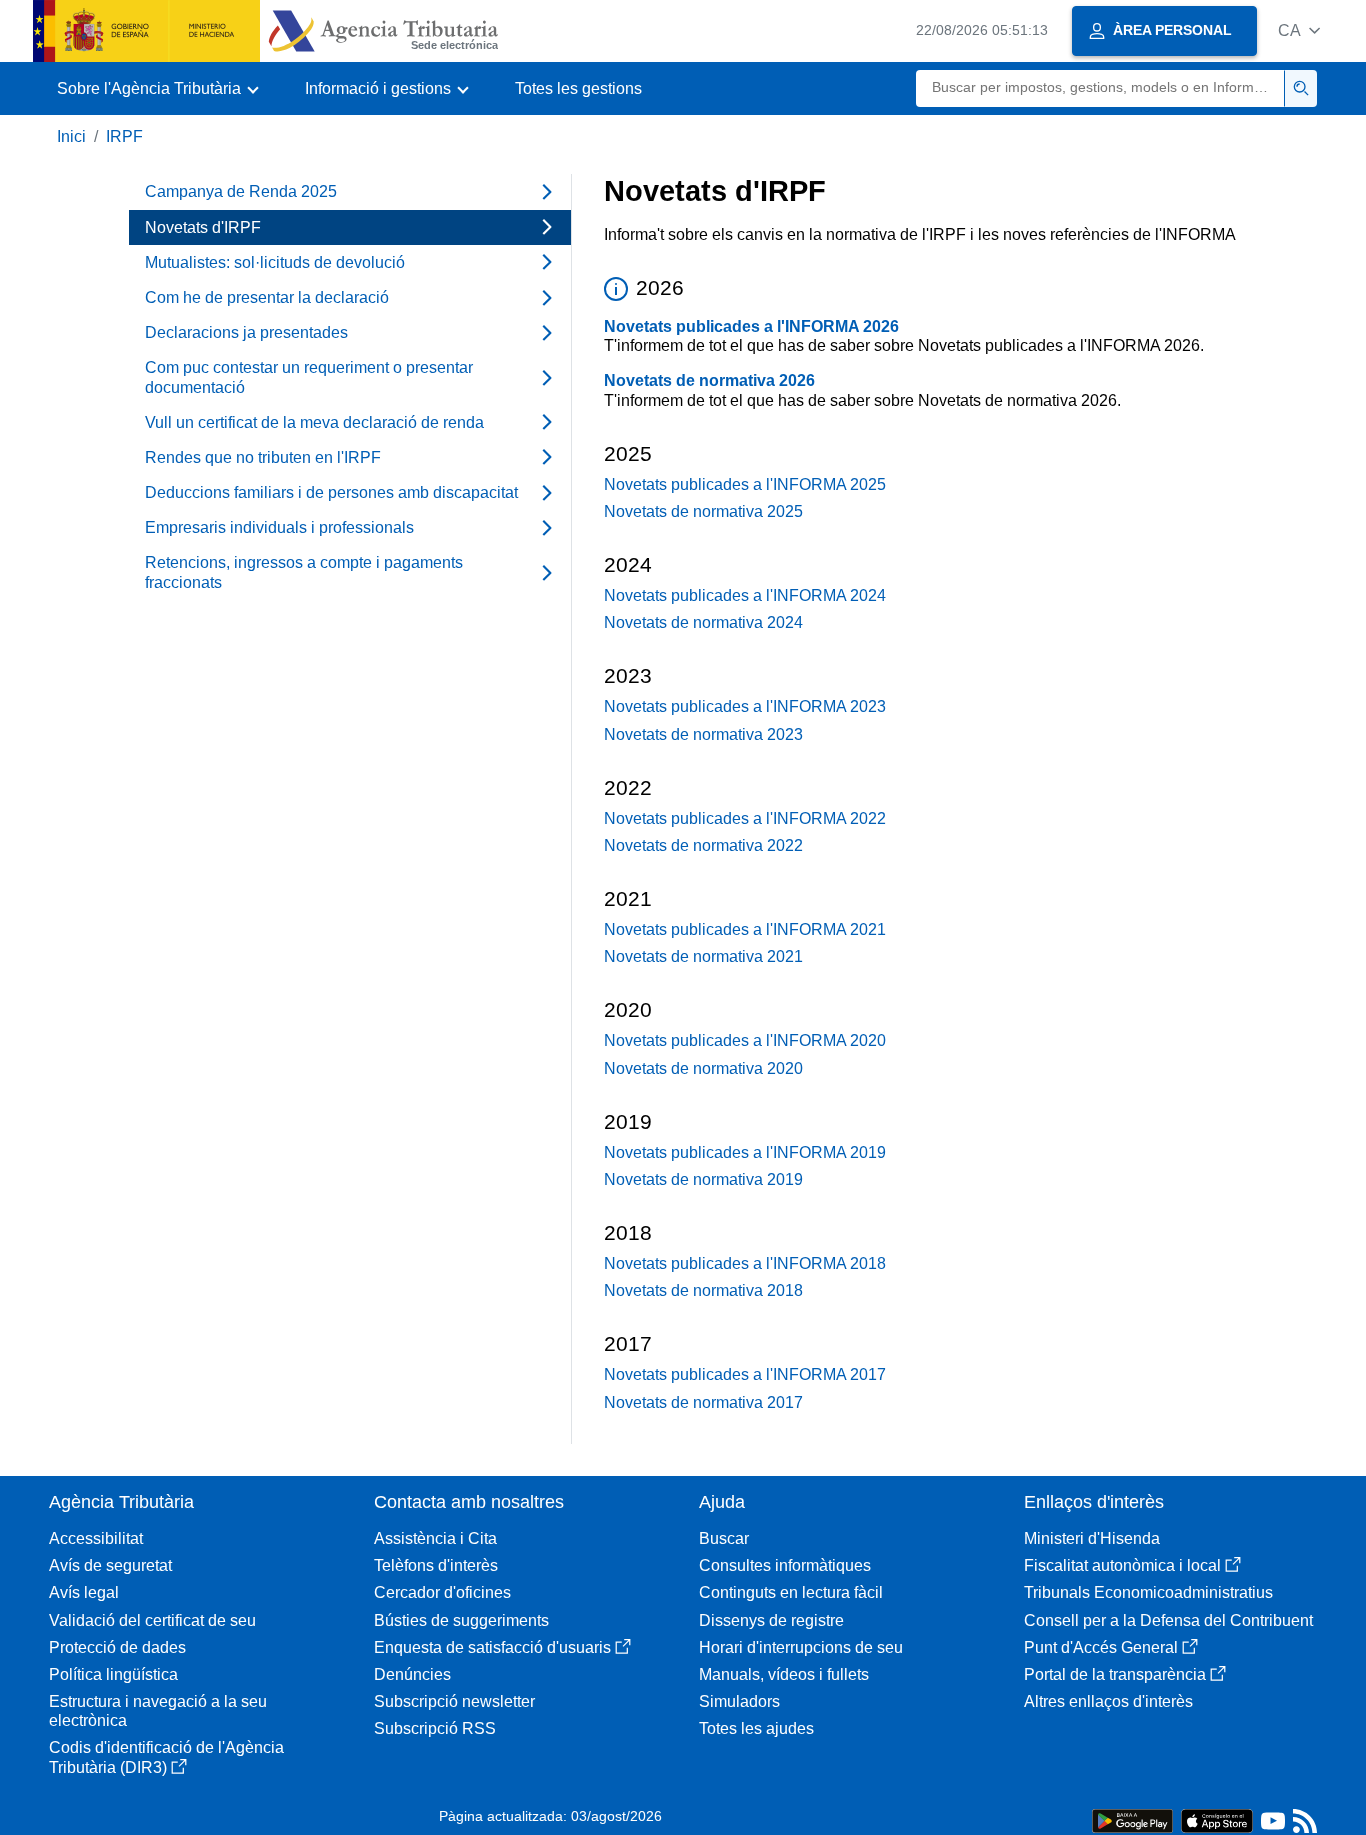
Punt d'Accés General (1101, 1647)
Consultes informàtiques (785, 1565)
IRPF (124, 136)
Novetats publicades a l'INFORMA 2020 (745, 1040)
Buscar (724, 1538)
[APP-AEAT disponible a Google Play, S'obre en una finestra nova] (1132, 1819)
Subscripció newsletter (454, 1701)
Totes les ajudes (756, 1728)
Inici (71, 136)
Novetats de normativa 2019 (703, 1179)
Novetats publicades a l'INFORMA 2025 (745, 484)
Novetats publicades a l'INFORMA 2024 (745, 595)
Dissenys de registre (771, 1620)
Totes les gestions (578, 88)
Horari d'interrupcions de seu (801, 1647)
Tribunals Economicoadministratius (1148, 1592)
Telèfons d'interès (436, 1565)
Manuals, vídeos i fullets (784, 1674)
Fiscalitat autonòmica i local (1122, 1565)
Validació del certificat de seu (152, 1620)
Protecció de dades (117, 1647)
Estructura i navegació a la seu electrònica (158, 1711)
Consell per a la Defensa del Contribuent (1168, 1620)
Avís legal (84, 1592)
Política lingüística (113, 1674)
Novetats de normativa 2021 (703, 956)
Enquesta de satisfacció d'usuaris (492, 1647)
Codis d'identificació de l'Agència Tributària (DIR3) (166, 1757)
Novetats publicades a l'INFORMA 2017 (745, 1374)
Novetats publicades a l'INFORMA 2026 (751, 326)
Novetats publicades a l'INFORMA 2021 (745, 929)
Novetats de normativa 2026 (709, 380)
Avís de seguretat (110, 1565)
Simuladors (739, 1701)
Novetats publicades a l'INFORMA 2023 (745, 706)
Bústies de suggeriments (461, 1620)
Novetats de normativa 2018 (703, 1290)
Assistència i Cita (435, 1538)
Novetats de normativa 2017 (703, 1402)
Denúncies (412, 1674)
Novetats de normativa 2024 (703, 622)
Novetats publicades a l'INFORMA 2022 (745, 818)
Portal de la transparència (1115, 1674)
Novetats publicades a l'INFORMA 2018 (745, 1263)
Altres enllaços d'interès (1108, 1701)
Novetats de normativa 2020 (703, 1068)
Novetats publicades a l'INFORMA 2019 (745, 1152)
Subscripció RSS (435, 1728)
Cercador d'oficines (442, 1592)
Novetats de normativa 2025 (703, 511)
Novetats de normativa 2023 (703, 734)
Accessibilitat (96, 1538)
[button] (1299, 30)
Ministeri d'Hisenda (1092, 1538)
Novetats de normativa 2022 (703, 845)
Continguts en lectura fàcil (791, 1592)
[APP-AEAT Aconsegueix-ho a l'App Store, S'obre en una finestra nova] (1217, 1819)
